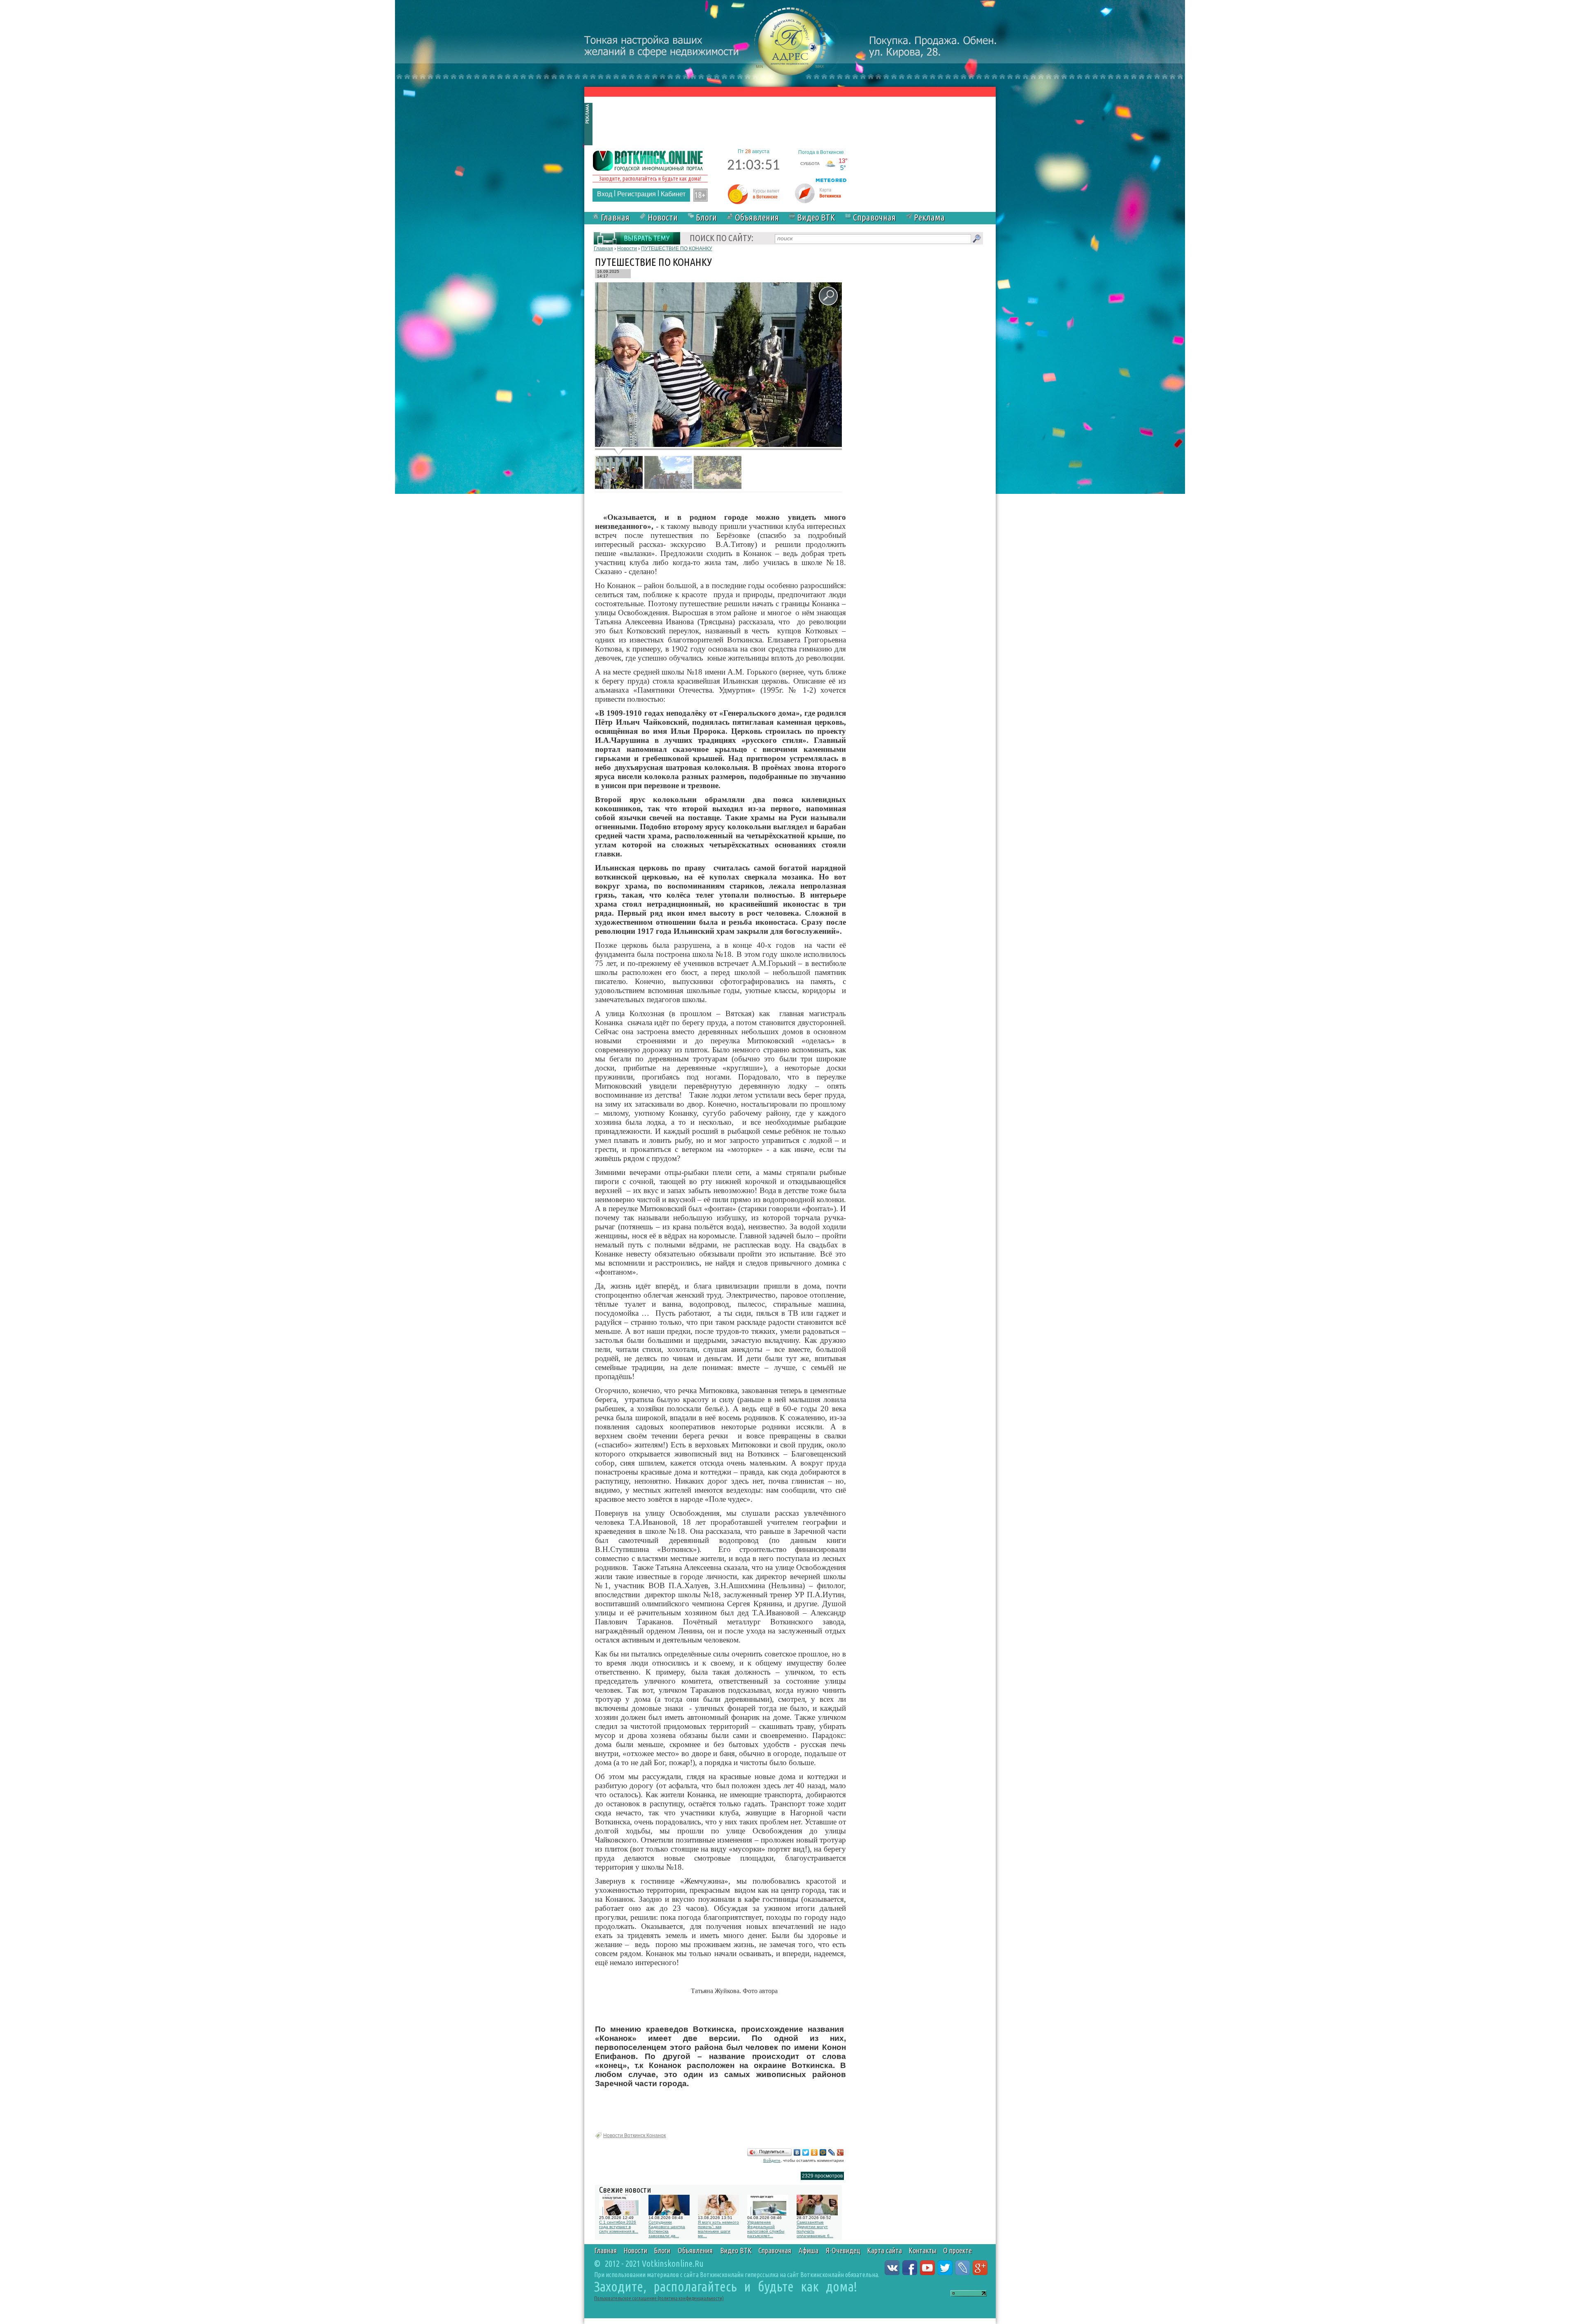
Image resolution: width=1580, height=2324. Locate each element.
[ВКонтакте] (797, 2152)
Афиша (809, 2250)
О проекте (957, 2250)
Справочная (874, 217)
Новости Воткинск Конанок (634, 2136)
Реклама (929, 217)
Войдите (772, 2160)
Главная (615, 217)
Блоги (706, 217)
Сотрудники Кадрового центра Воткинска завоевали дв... (667, 2229)
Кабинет (673, 194)
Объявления (757, 217)
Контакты (922, 2250)
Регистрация (637, 194)
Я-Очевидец (843, 2250)
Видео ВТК (816, 217)
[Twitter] (806, 2152)
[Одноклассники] (814, 2152)
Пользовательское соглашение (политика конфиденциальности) (659, 2298)
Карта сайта (884, 2250)
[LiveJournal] (832, 2152)
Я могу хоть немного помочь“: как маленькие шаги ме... (718, 2229)
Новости (663, 217)
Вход (605, 194)
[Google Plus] (840, 2152)
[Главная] (648, 160)
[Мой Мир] (823, 2152)
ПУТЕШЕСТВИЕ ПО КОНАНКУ (677, 249)
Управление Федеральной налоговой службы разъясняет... (766, 2229)
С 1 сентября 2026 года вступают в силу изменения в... (619, 2227)
